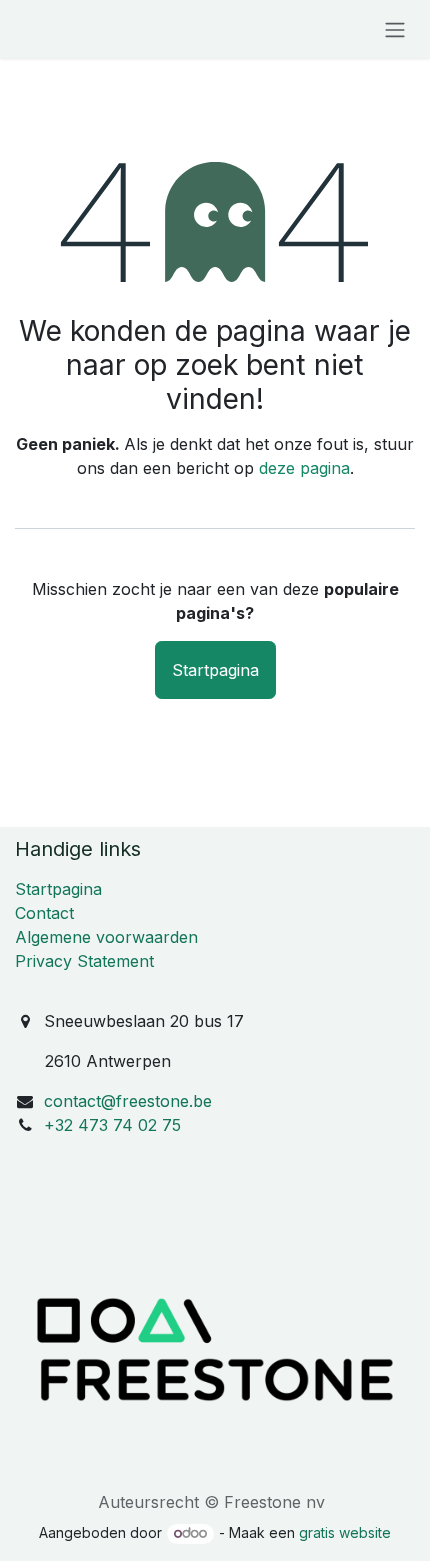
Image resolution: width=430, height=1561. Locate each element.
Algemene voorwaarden (106, 937)
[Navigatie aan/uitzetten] (395, 29)
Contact (44, 913)
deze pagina (304, 468)
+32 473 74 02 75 (112, 1125)
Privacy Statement (84, 961)
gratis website (345, 1532)
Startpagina (215, 670)
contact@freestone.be (128, 1101)
